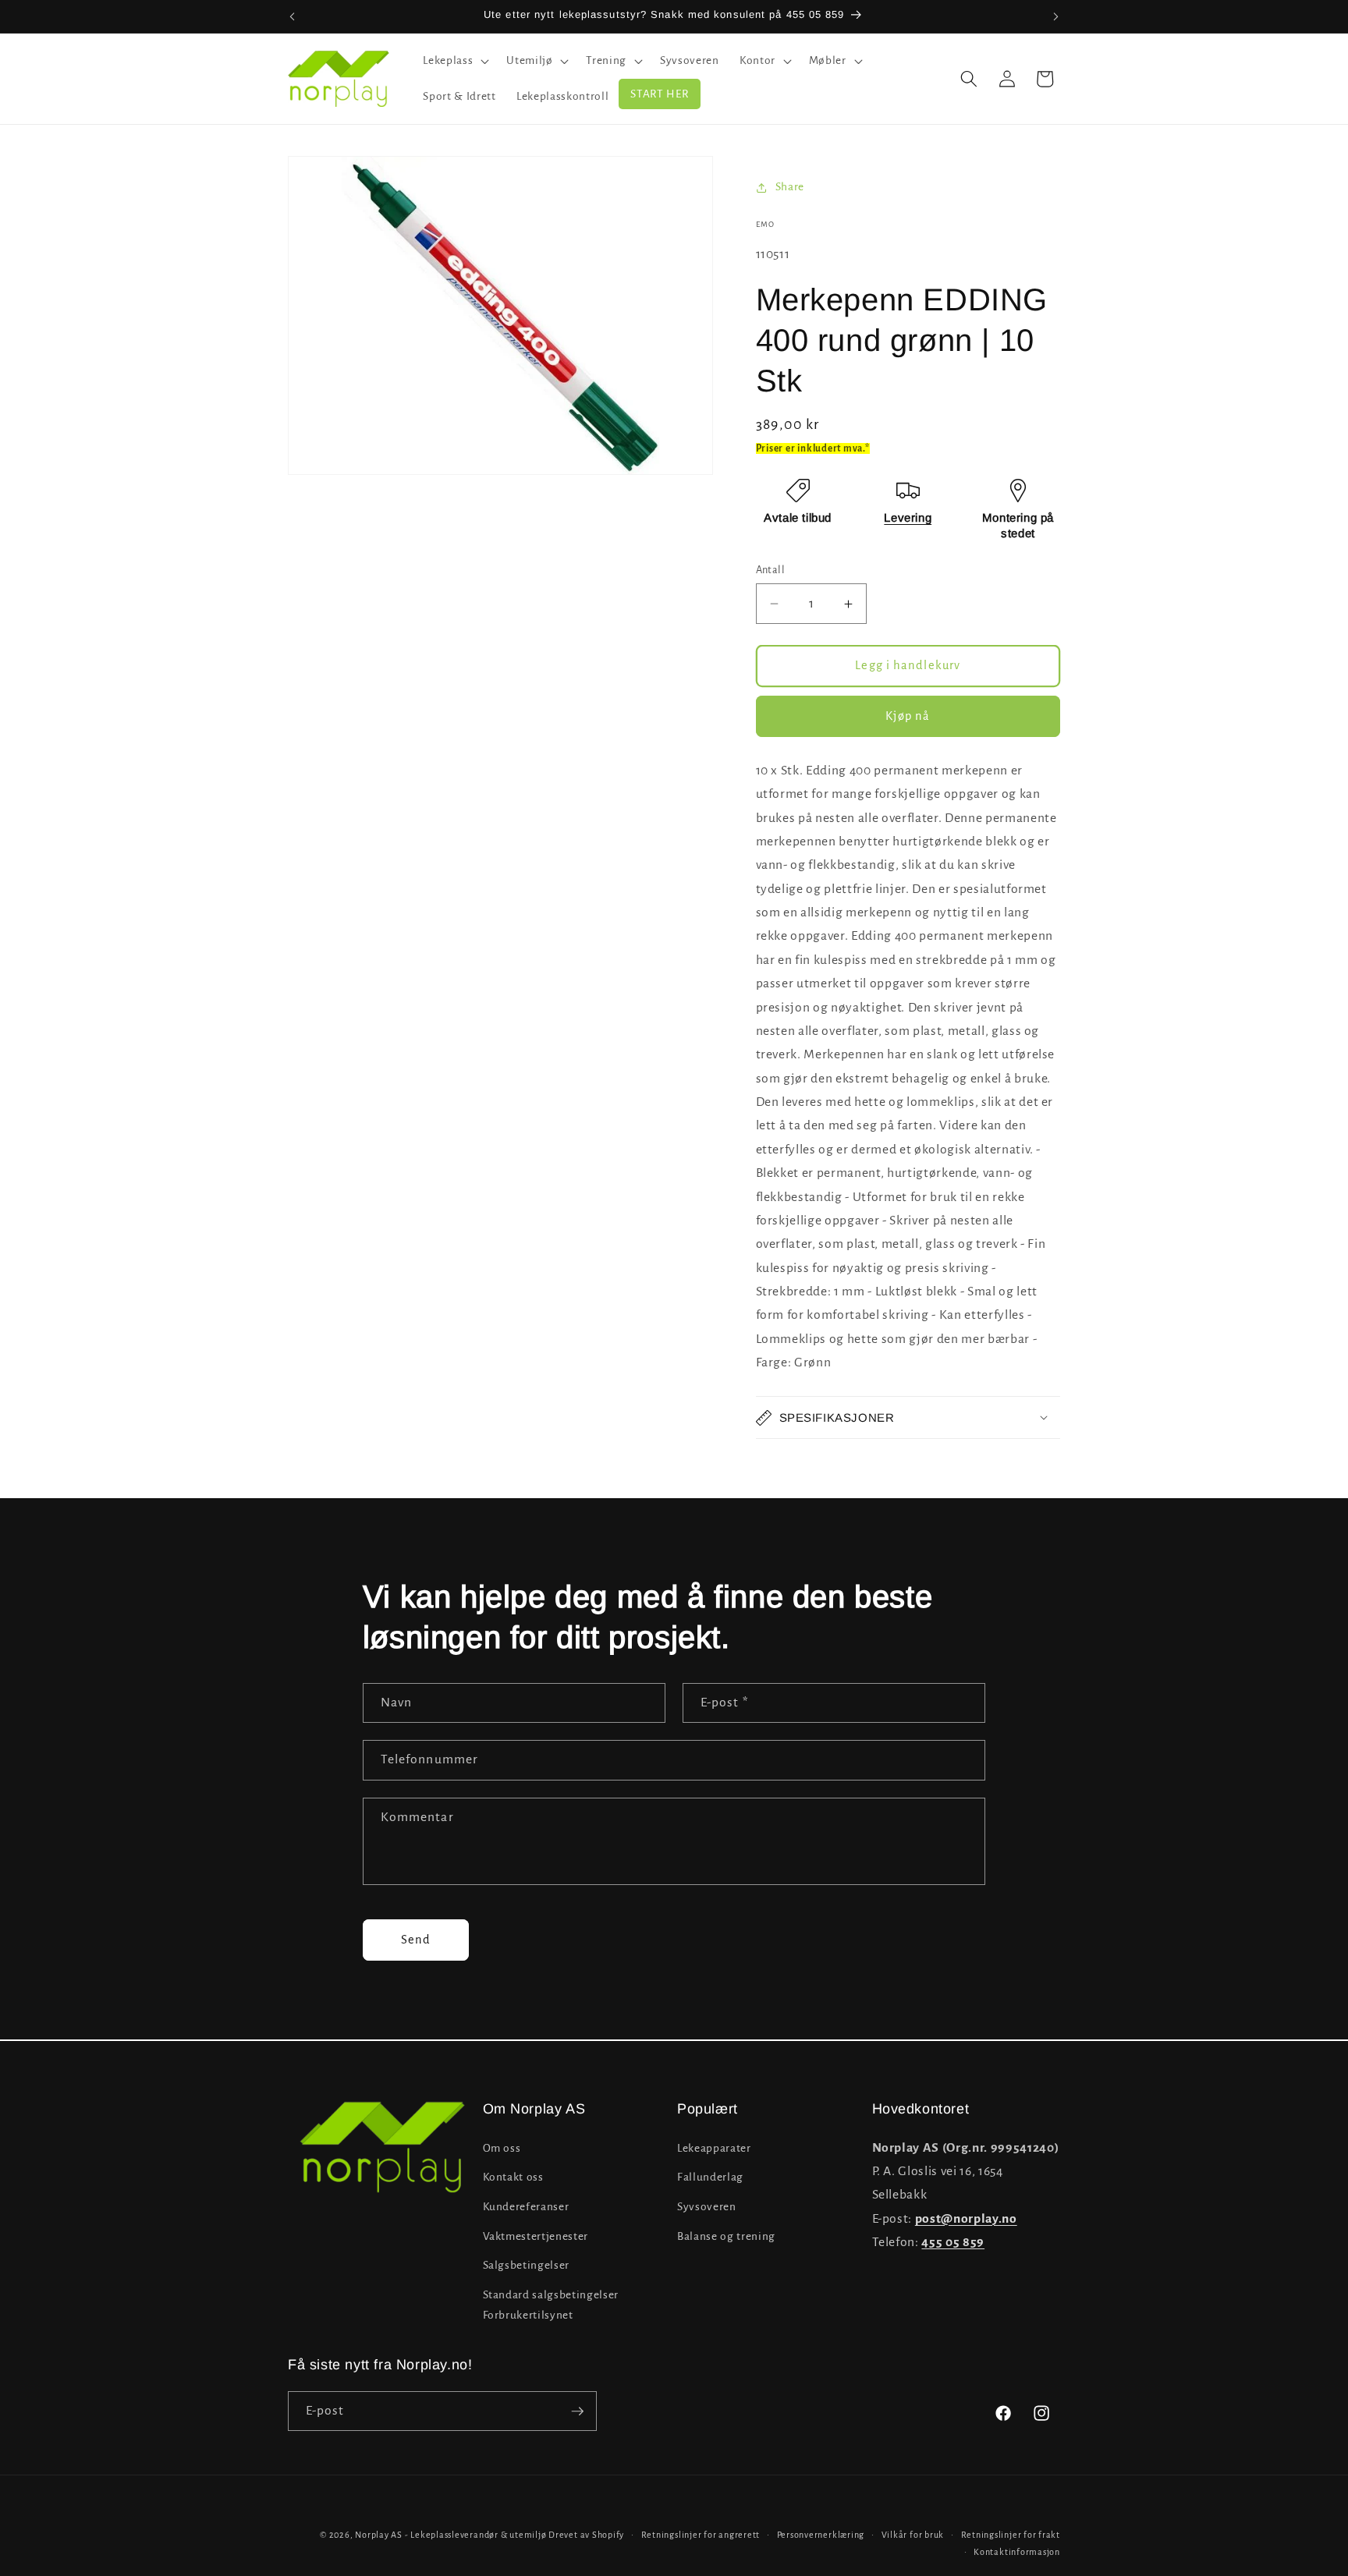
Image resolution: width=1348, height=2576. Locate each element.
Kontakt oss (513, 2177)
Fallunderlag (710, 2177)
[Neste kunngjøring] (1056, 16)
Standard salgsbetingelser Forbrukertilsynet (551, 2305)
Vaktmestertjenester (536, 2236)
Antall (771, 570)
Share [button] (790, 187)
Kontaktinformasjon (1017, 2551)
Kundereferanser (526, 2206)
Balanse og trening (726, 2236)
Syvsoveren (707, 2206)
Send (416, 1940)
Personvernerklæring (821, 2535)
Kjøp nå (908, 716)
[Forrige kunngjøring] (293, 16)
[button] (454, 61)
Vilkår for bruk (913, 2535)
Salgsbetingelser (527, 2265)
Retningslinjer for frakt (1011, 2535)
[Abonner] (577, 2411)
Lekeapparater (714, 2147)
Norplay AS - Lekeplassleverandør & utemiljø (451, 2535)
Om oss (502, 2147)
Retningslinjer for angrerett (701, 2535)
